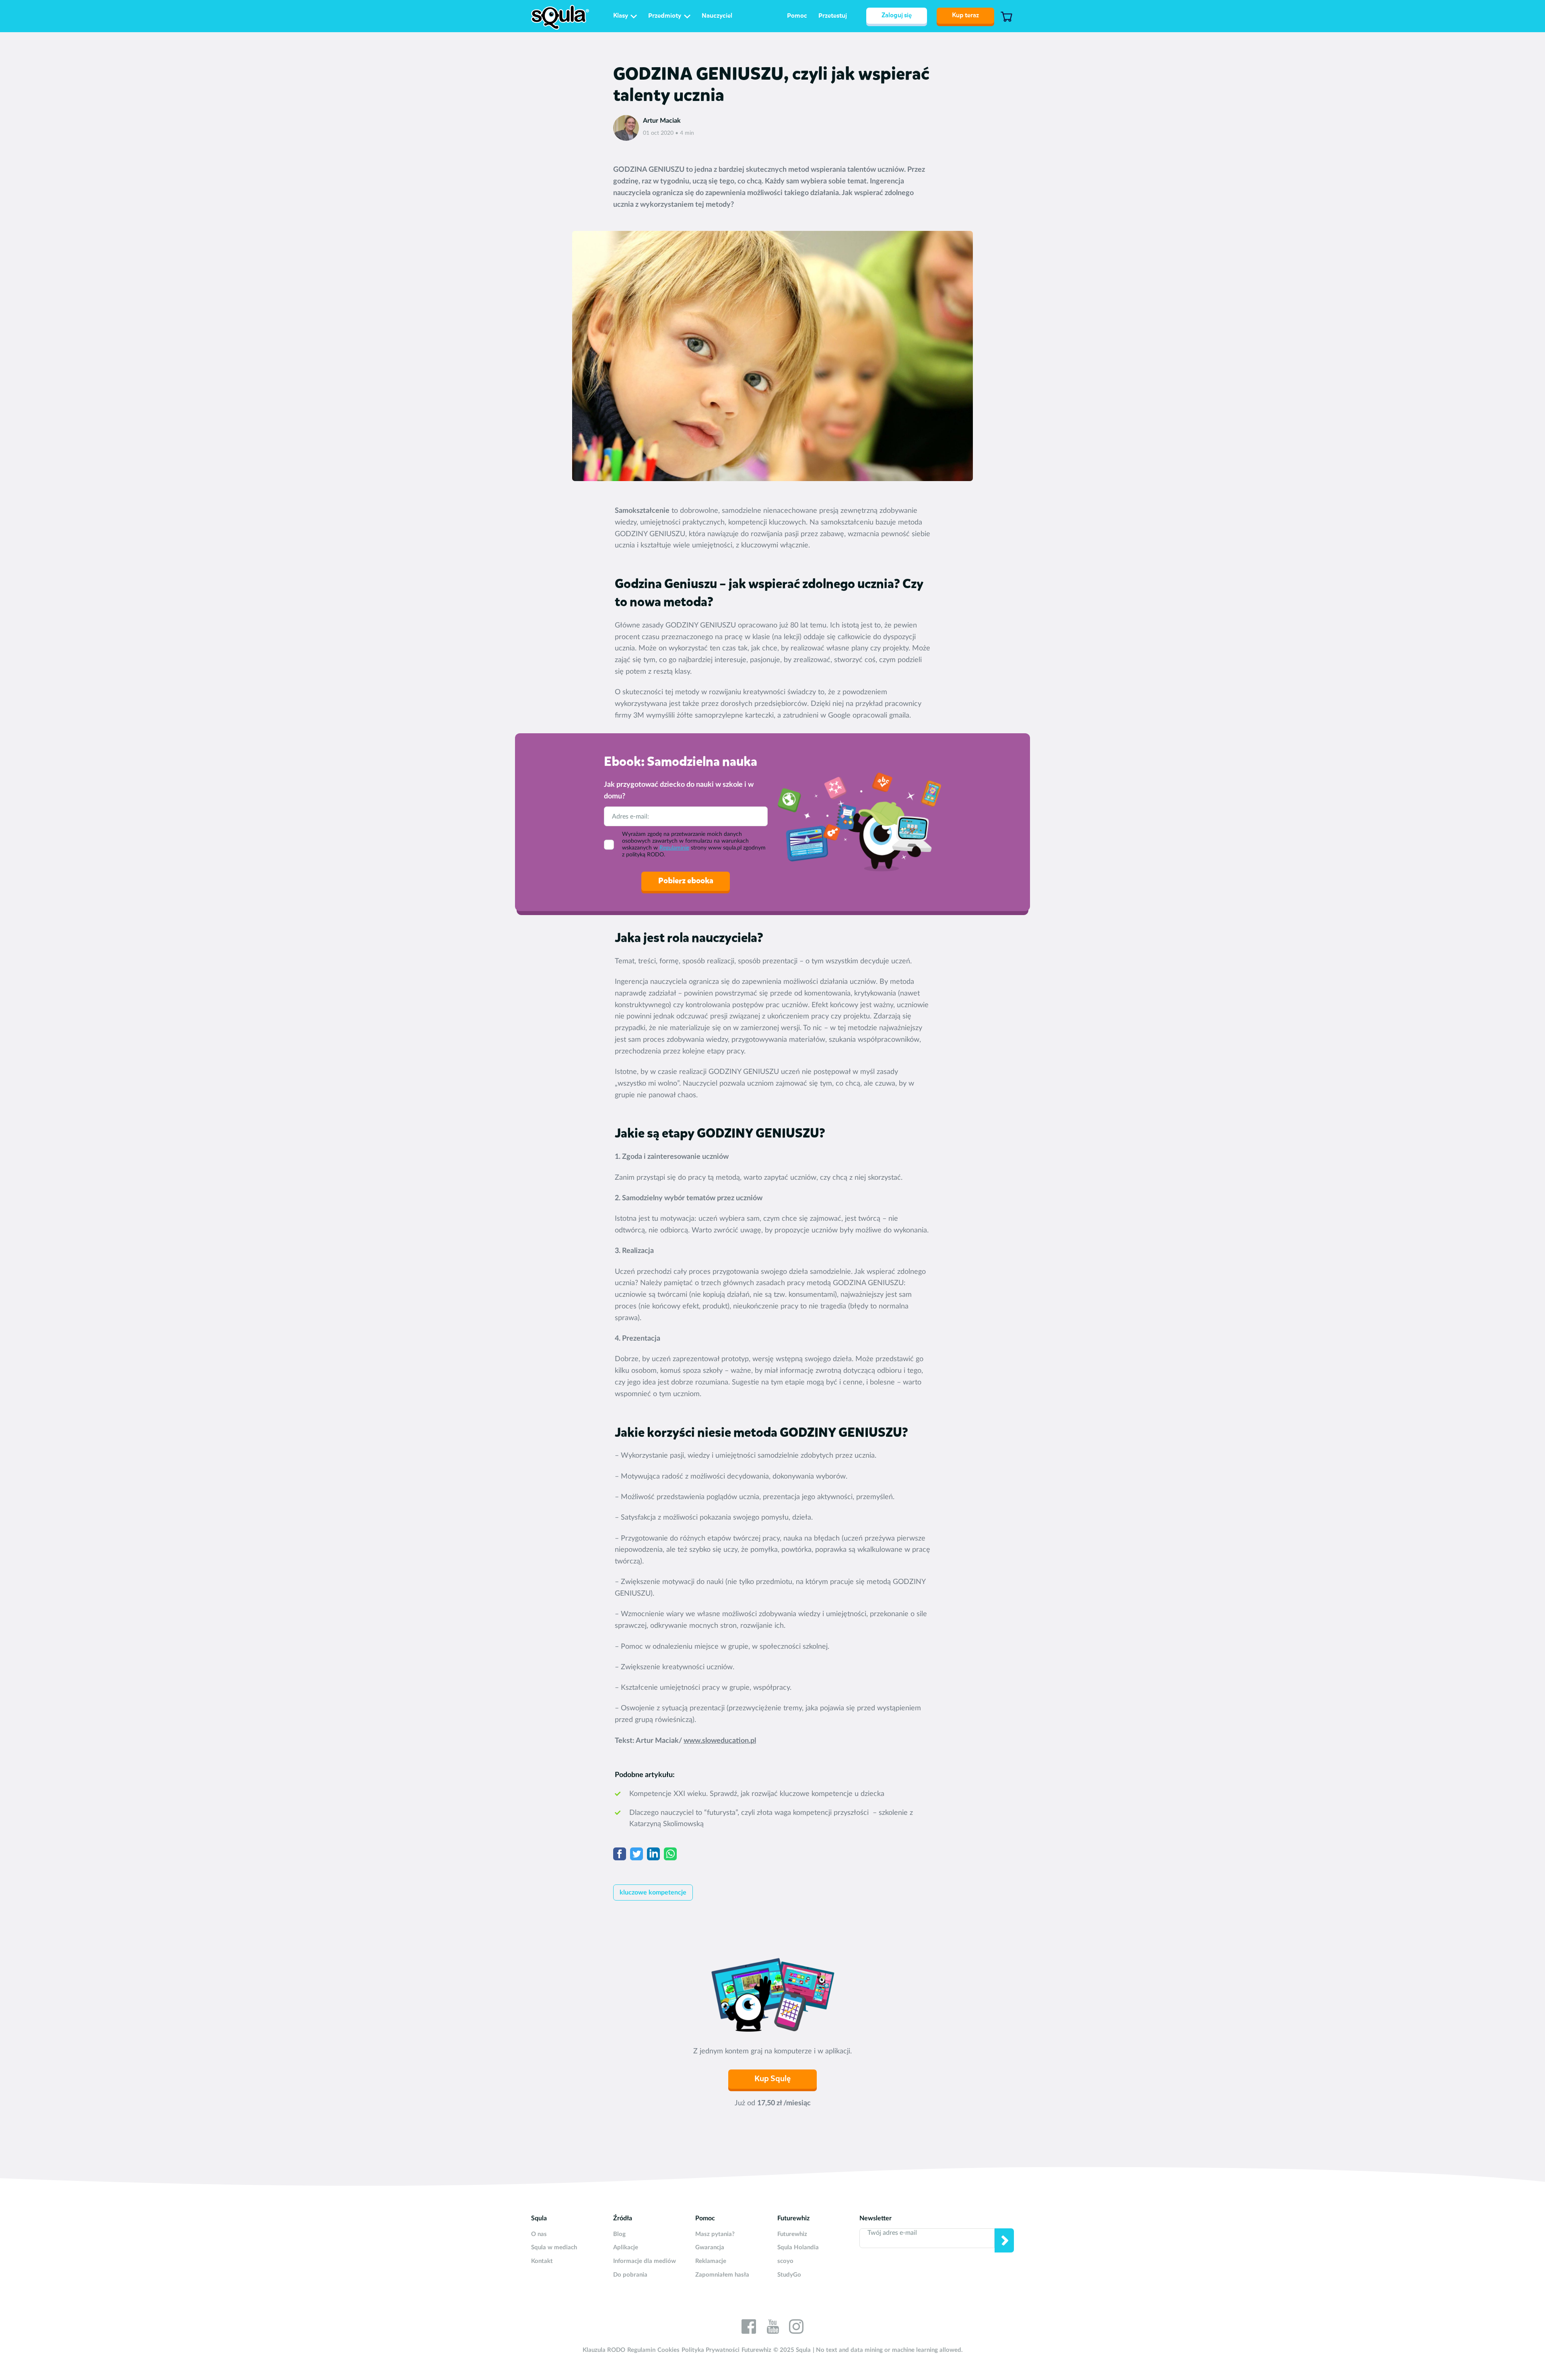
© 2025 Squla (792, 2350)
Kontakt (542, 2261)
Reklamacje (711, 2261)
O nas (539, 2234)
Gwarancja (710, 2247)
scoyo (785, 2261)
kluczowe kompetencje (653, 1892)
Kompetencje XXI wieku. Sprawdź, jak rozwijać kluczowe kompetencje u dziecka (757, 1794)
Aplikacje (626, 2247)
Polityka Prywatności (711, 2350)
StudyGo (789, 2275)
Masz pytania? (715, 2234)
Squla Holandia (798, 2247)
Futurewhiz (792, 2234)
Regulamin (641, 2350)
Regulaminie (674, 848)
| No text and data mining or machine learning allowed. (888, 2350)
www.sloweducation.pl (720, 1741)
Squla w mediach (554, 2247)
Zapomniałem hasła (722, 2275)
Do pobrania (630, 2275)
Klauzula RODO (604, 2350)
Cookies (668, 2350)
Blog (619, 2234)
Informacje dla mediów (645, 2261)
